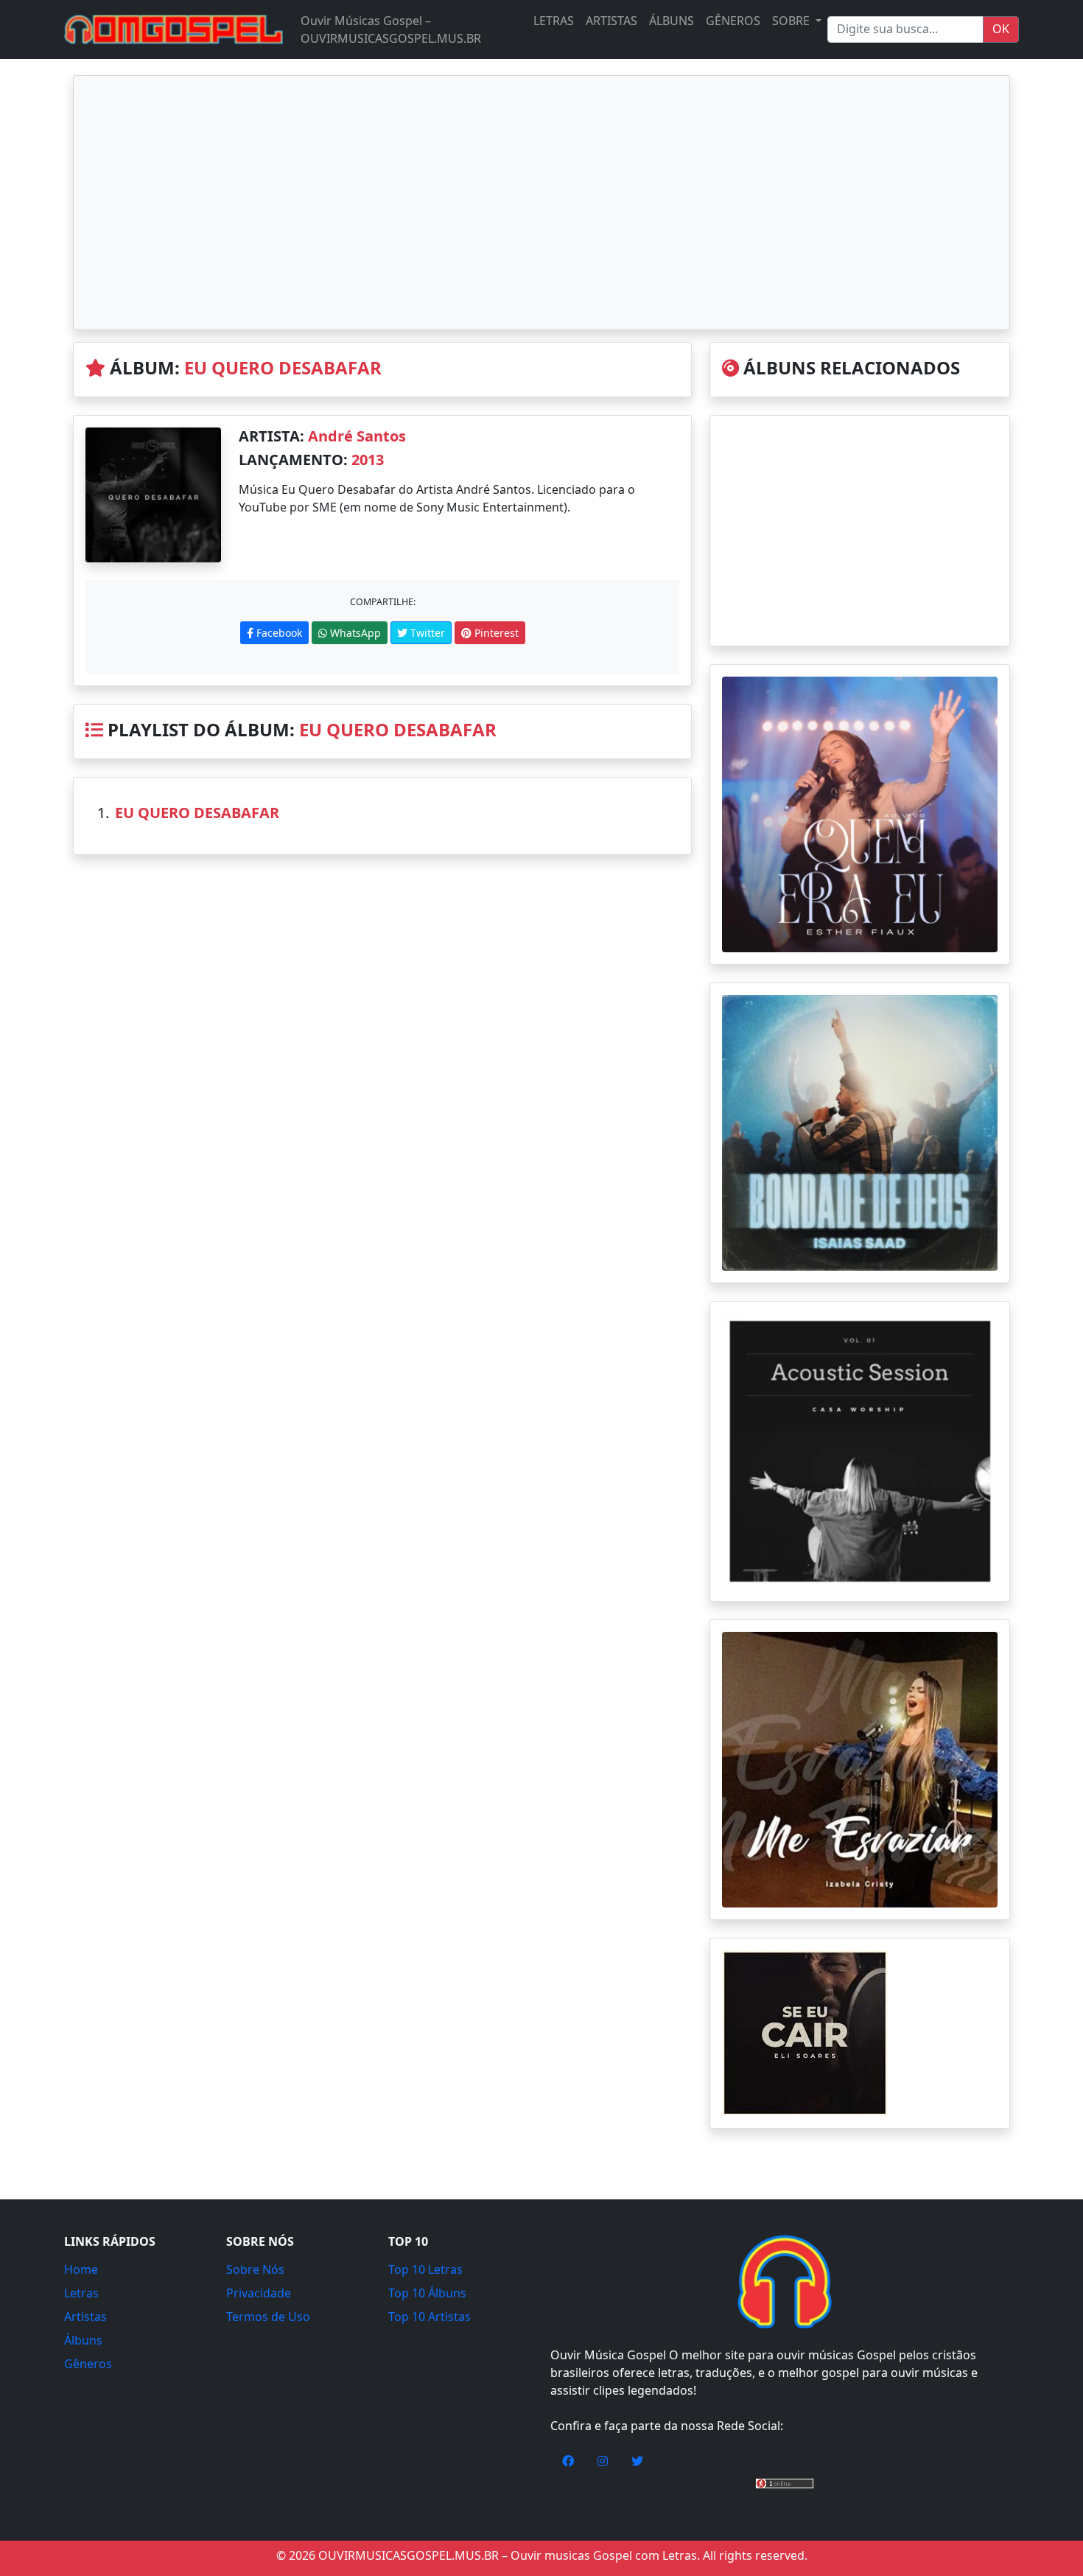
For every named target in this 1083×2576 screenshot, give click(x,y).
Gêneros (88, 2364)
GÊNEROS (733, 21)
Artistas (85, 2317)
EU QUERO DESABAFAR (283, 367)
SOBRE (792, 21)
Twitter (426, 633)
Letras (81, 2293)
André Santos (357, 436)
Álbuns (83, 2340)
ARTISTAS (611, 21)
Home (81, 2269)
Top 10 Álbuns (427, 2293)
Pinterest (495, 633)
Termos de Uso (268, 2317)
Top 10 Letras (425, 2269)
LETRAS (554, 21)
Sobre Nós (255, 2269)
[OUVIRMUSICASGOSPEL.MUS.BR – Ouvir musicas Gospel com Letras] (174, 29)
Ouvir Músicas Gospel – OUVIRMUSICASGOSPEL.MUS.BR (391, 29)
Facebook (278, 633)
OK (1001, 29)
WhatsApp (354, 633)
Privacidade (259, 2293)
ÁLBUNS (672, 21)
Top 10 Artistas (430, 2317)
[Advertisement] (541, 203)
